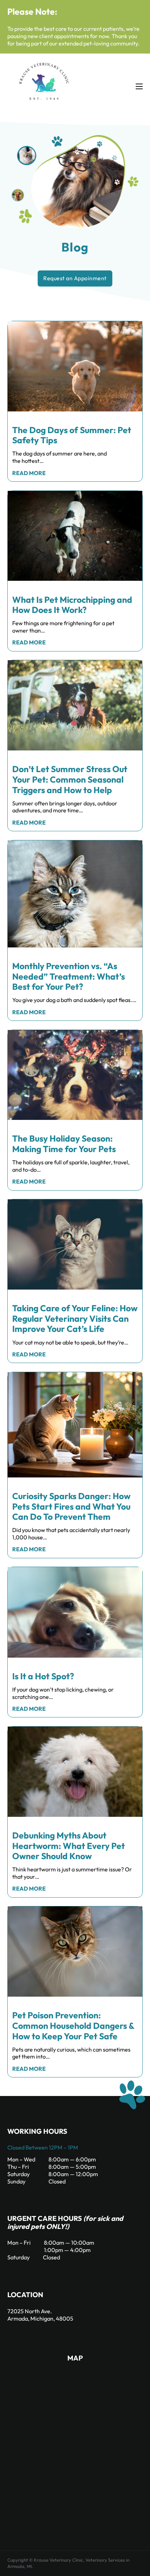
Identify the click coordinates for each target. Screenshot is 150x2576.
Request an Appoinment (75, 278)
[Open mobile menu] (139, 86)
